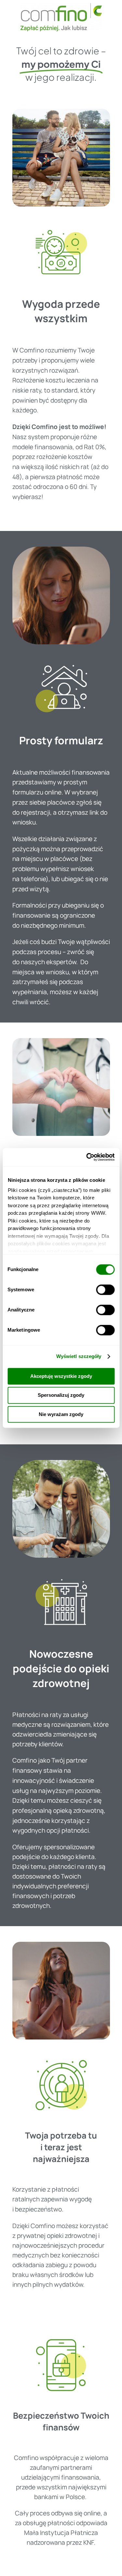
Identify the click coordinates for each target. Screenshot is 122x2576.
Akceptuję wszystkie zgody (61, 1376)
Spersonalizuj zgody (61, 1395)
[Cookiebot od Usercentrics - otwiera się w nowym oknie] (87, 1157)
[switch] (105, 1290)
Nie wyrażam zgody (61, 1414)
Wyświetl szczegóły (79, 1356)
